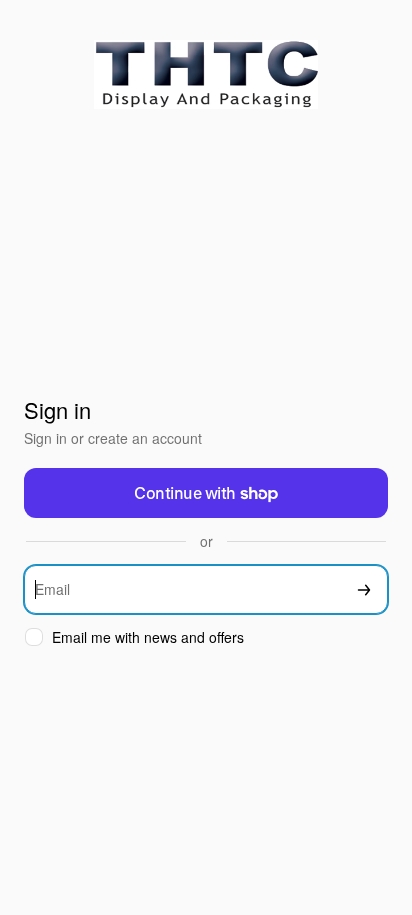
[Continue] (364, 589)
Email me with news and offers (148, 637)
